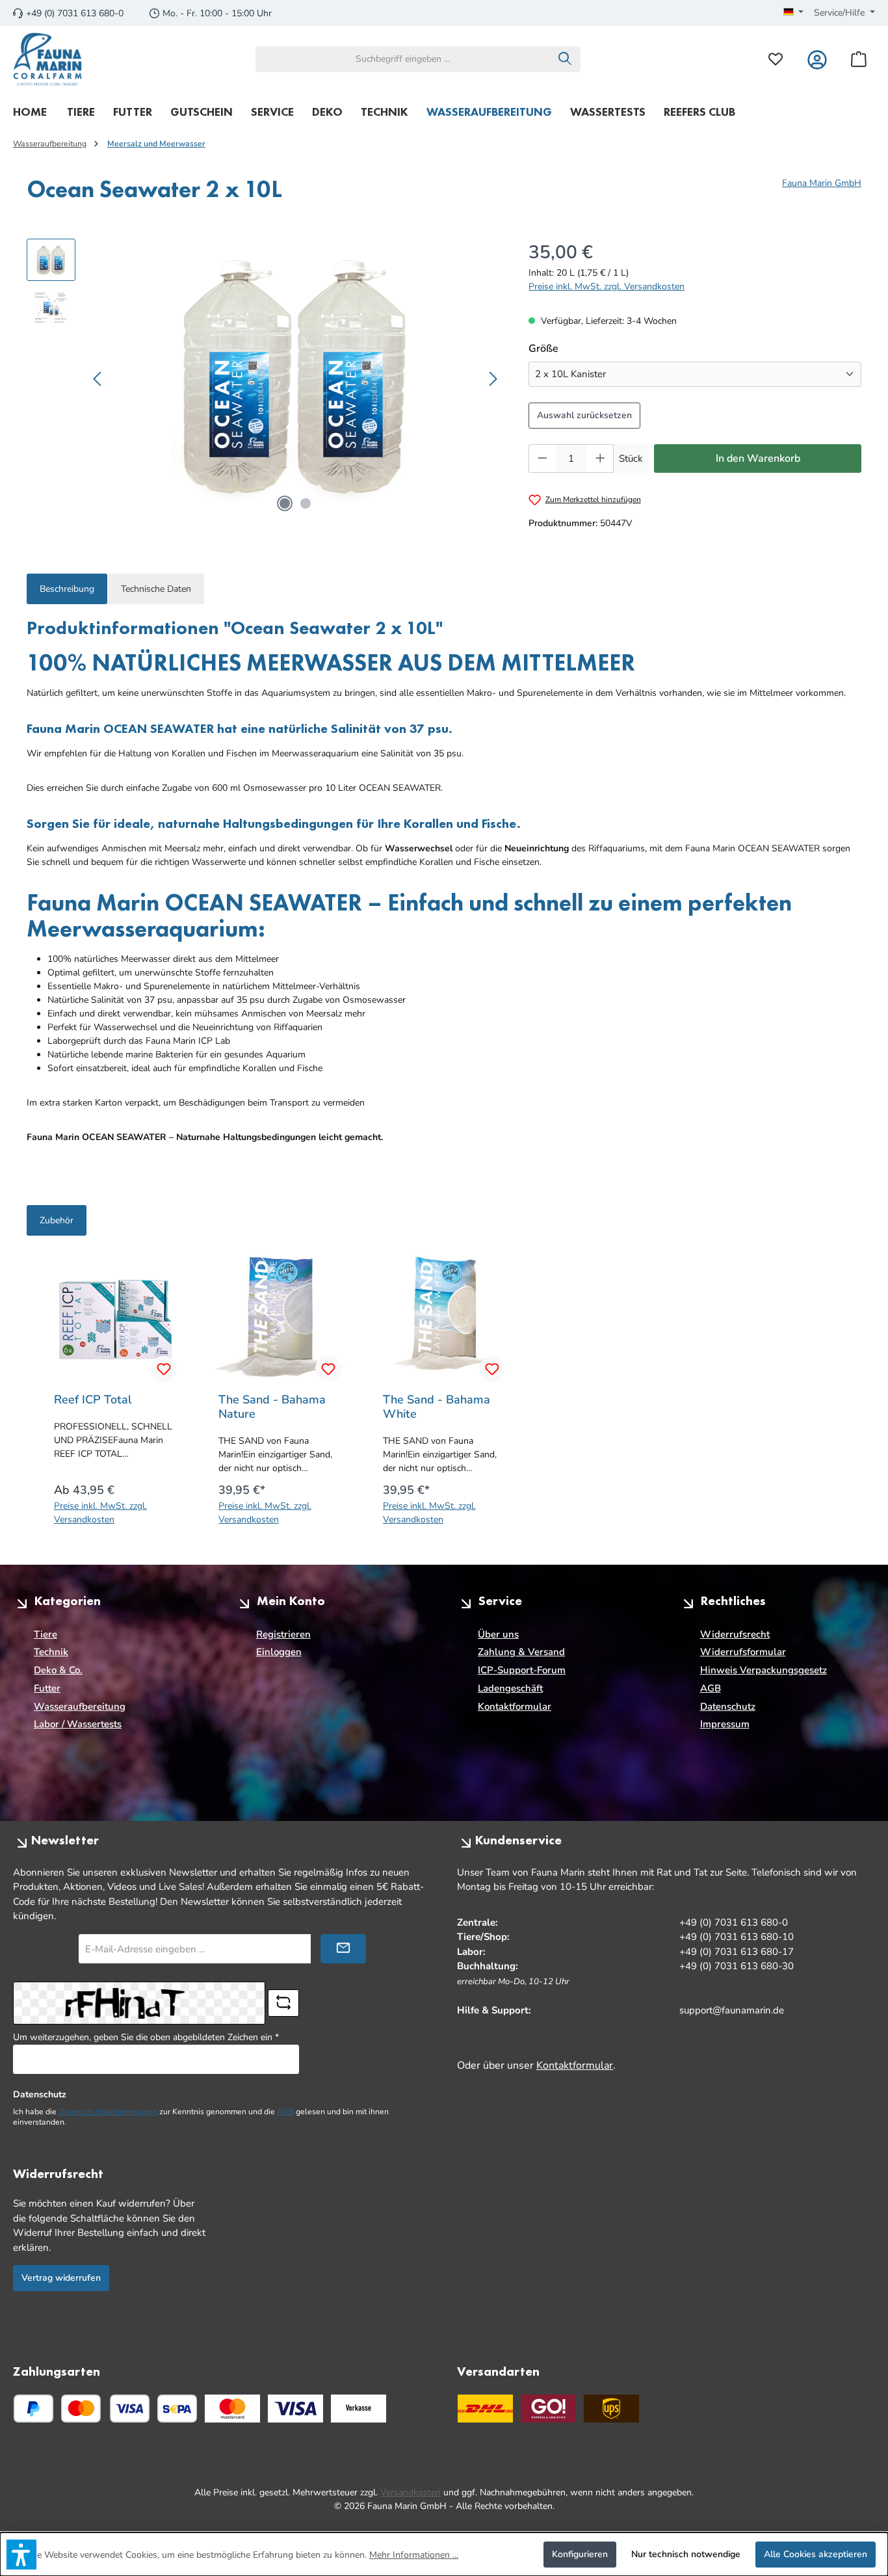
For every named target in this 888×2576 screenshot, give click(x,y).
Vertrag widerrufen (61, 2278)
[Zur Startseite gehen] (48, 59)
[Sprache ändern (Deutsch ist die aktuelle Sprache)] (794, 13)
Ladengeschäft (510, 1688)
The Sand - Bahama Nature (272, 1407)
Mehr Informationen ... (414, 2555)
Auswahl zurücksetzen (584, 415)
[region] (265, 378)
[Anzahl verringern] (542, 458)
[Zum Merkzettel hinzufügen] (164, 1369)
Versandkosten (411, 2492)
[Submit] (343, 1949)
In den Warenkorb (758, 458)
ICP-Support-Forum (522, 1670)
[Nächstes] (493, 379)
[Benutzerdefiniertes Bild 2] (295, 2409)
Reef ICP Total (93, 1400)
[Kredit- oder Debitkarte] (105, 2409)
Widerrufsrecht (735, 1634)
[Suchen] (565, 59)
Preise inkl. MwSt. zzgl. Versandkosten (607, 286)
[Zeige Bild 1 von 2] (285, 503)
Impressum (725, 1724)
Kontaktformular (515, 1706)
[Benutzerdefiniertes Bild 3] (359, 2409)
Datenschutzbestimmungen (108, 2112)
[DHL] (485, 2409)
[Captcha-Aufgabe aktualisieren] (283, 2003)
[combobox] (403, 59)
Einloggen (279, 1652)
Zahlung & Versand (521, 1652)
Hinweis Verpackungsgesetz (764, 1670)
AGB (711, 1688)
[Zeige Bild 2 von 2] (306, 503)
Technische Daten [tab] (156, 589)
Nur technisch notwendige (686, 2554)
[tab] (67, 589)
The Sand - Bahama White (437, 1407)
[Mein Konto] (817, 59)
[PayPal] (33, 2409)
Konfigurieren (580, 2554)
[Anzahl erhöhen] (601, 458)
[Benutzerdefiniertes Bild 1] (232, 2409)
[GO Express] (548, 2409)
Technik (51, 1652)
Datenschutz (728, 1706)
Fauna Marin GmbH (822, 183)
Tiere (46, 1634)
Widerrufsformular (743, 1652)
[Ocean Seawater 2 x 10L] (295, 378)
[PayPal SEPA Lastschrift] (177, 2409)
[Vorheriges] (98, 379)
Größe (571, 348)
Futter (47, 1688)
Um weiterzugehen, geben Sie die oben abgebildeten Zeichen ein (146, 2037)
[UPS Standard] (611, 2409)
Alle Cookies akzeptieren (816, 2554)
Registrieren (283, 1634)
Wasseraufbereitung (80, 1706)
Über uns (498, 1634)
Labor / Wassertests (78, 1724)
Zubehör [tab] (57, 1220)
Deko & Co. (58, 1670)
